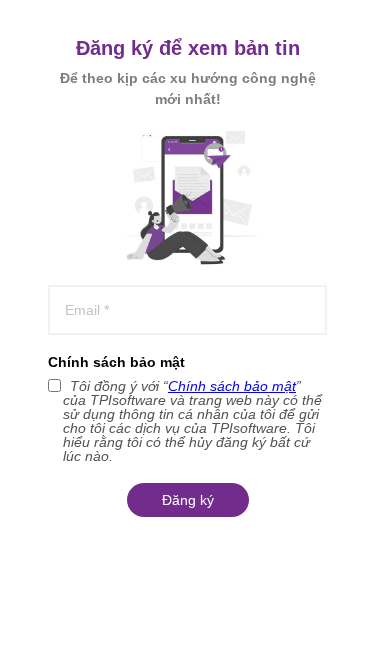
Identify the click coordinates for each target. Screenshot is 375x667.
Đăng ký (188, 500)
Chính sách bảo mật (116, 362)
